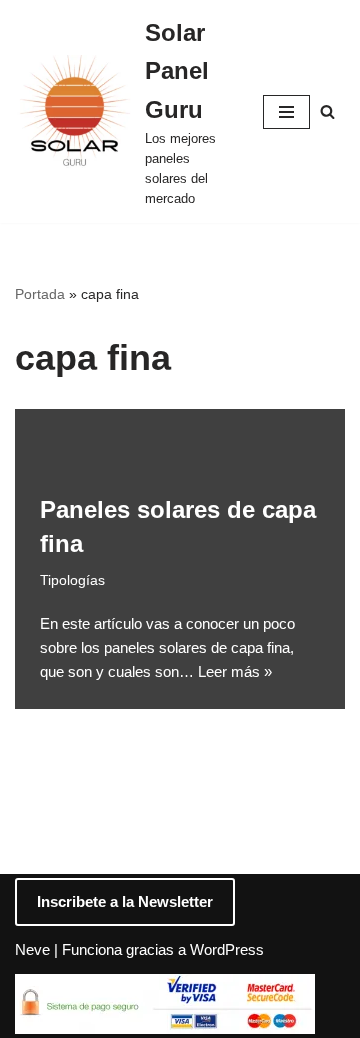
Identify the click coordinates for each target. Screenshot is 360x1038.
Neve (32, 949)
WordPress (227, 949)
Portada (40, 294)
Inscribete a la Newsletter (125, 901)
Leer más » (235, 671)
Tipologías (72, 580)
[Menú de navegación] (286, 112)
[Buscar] (327, 111)
